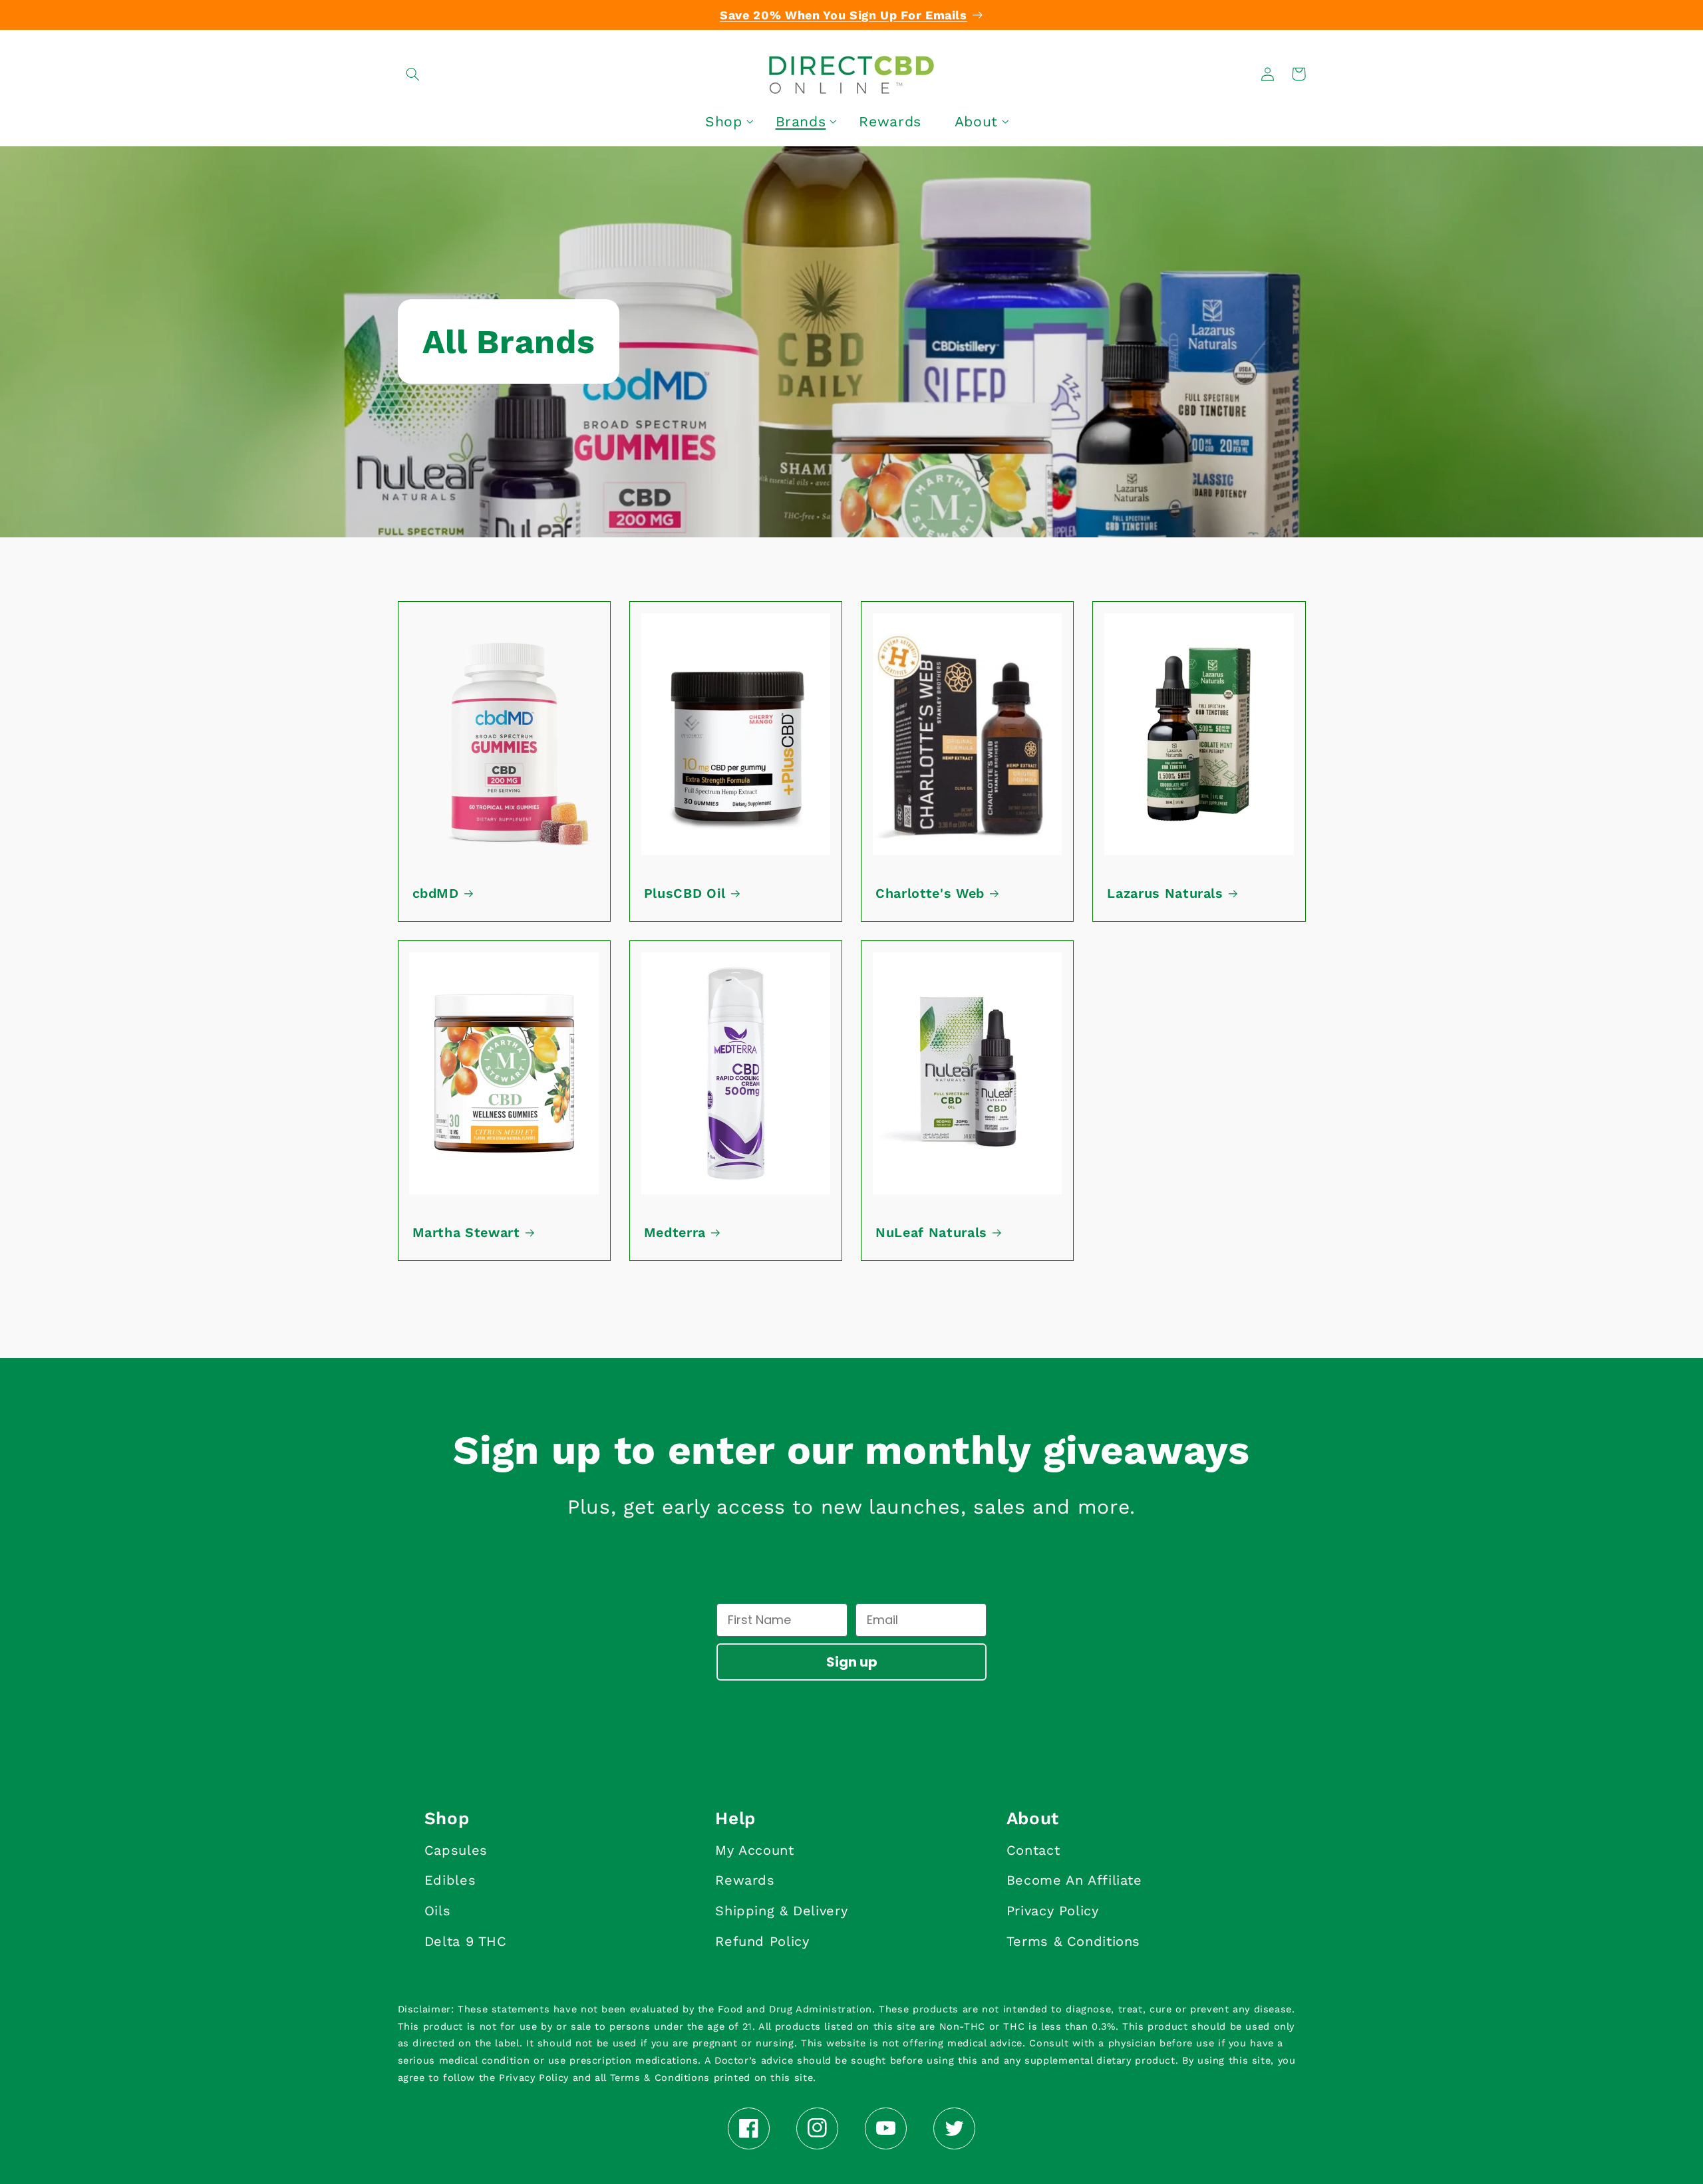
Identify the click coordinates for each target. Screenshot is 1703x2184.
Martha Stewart (466, 1233)
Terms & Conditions (1073, 1941)
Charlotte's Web (930, 893)
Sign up (852, 1662)
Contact (1033, 1850)
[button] (413, 74)
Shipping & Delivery (781, 1911)
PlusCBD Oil (685, 893)
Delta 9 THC (466, 1941)
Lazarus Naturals (1165, 893)
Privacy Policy (1053, 1911)
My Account (754, 1850)
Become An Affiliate (1074, 1880)
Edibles (450, 1880)
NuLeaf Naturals (931, 1233)
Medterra (675, 1233)
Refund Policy (762, 1941)
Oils (438, 1911)
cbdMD (436, 893)
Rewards (745, 1880)
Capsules (456, 1850)
